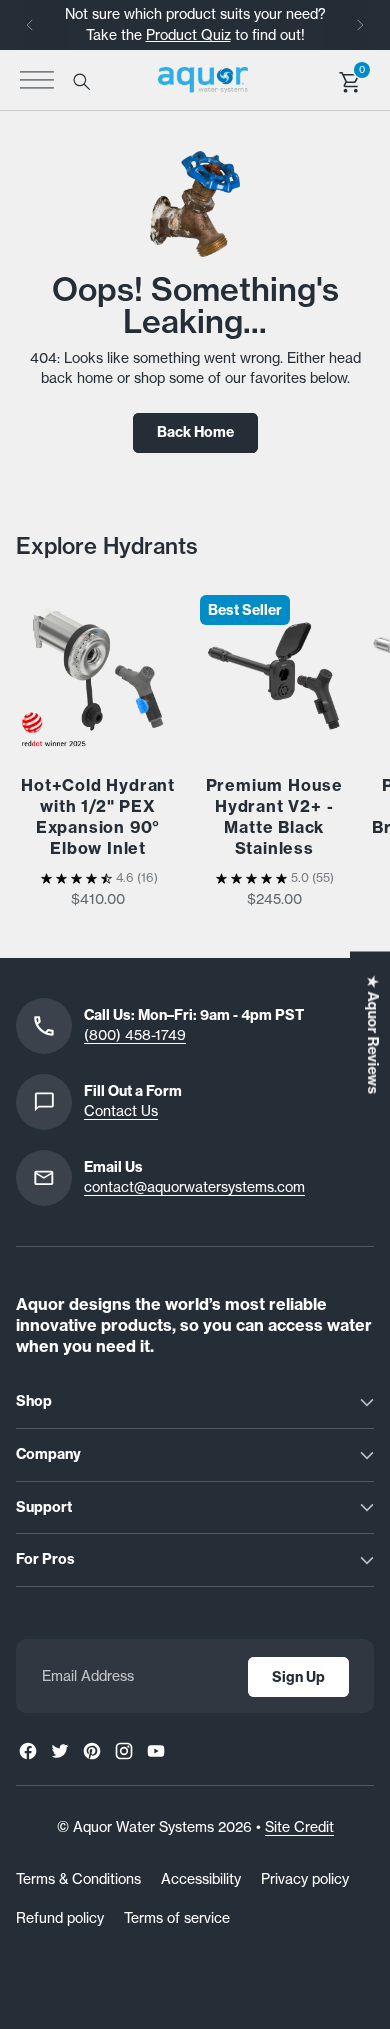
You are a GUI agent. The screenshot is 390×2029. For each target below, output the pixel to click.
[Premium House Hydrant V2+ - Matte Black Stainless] (274, 669)
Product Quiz (188, 35)
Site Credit (299, 1827)
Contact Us (121, 1111)
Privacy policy (305, 1879)
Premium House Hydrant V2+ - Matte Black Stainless (274, 816)
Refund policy (60, 1918)
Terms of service (177, 1918)
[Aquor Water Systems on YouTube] (156, 1751)
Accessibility (201, 1879)
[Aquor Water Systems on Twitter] (60, 1751)
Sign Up (298, 1677)
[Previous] (30, 25)
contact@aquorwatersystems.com (194, 1187)
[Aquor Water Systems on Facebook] (28, 1751)
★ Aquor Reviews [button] (373, 1034)
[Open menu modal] (37, 80)
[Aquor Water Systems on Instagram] (124, 1751)
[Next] (360, 25)
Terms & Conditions (78, 1879)
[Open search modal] (80, 80)
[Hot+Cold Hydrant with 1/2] (98, 669)
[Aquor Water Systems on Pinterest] (92, 1751)
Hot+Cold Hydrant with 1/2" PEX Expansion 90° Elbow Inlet (98, 816)
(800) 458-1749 (135, 1035)
